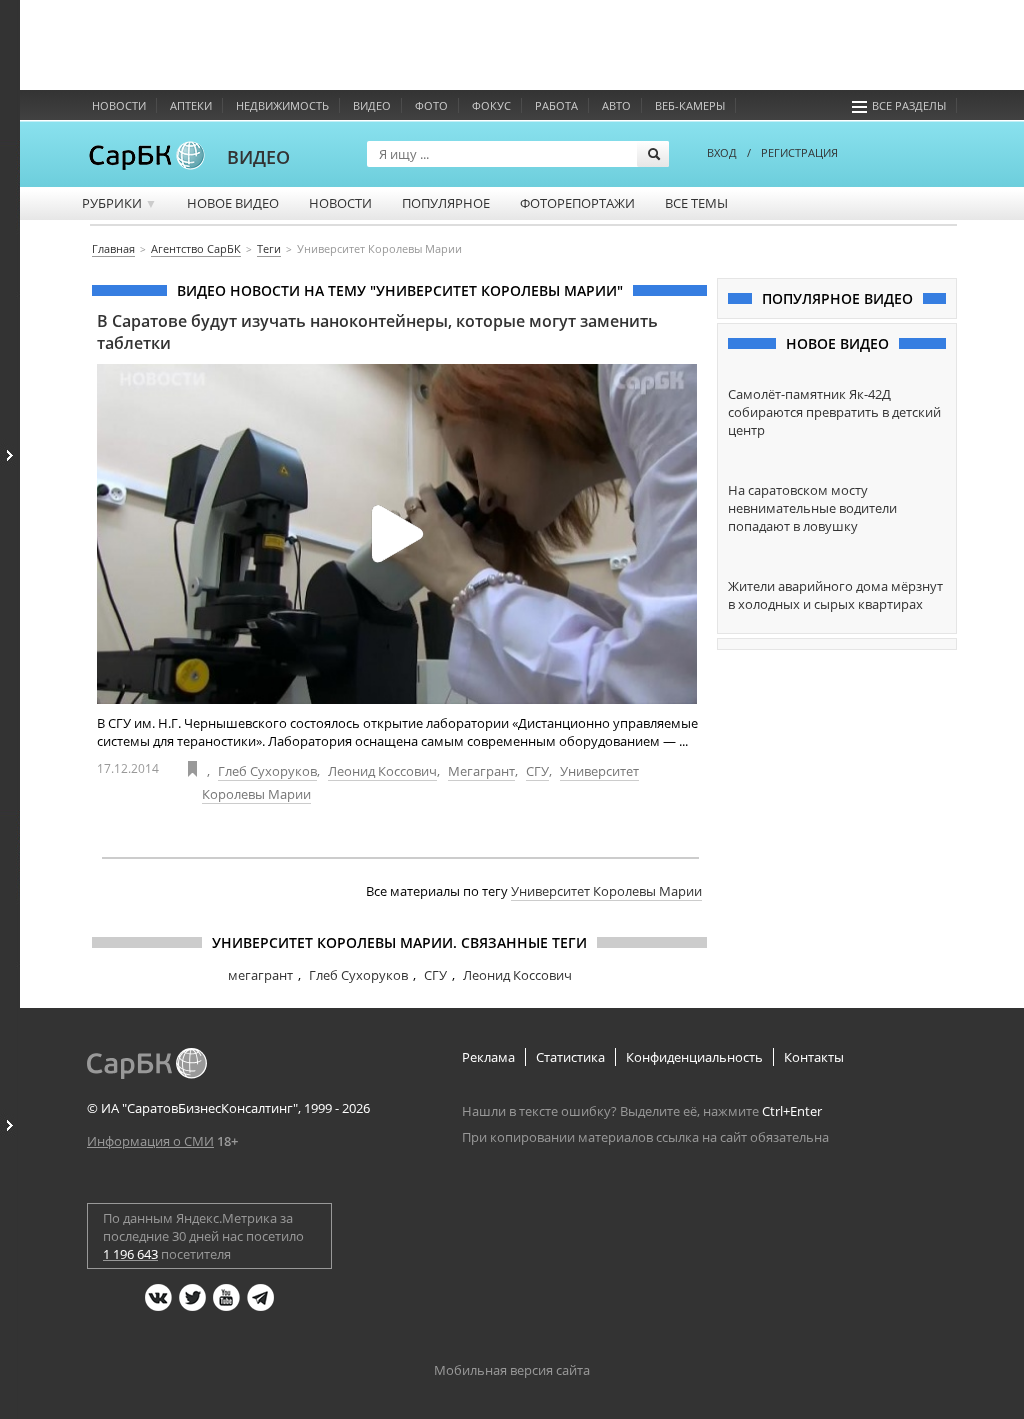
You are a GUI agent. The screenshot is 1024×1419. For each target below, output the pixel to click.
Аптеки (191, 105)
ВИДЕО (258, 157)
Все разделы (909, 105)
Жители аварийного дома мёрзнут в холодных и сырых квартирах (835, 595)
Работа (556, 105)
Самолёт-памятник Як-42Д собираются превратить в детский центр (834, 412)
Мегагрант (481, 771)
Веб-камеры (690, 105)
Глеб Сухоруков (267, 771)
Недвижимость (282, 105)
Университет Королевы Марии (606, 891)
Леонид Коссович (382, 771)
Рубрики (119, 203)
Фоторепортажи (577, 203)
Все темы (696, 203)
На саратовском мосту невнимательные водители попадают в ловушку (812, 508)
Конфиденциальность (694, 1057)
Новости (119, 105)
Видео (372, 105)
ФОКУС (491, 105)
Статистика (570, 1057)
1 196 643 (130, 1254)
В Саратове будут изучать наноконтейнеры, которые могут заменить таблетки (377, 332)
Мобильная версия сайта (512, 1370)
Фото (431, 105)
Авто (616, 105)
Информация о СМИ (150, 1141)
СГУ (537, 771)
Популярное (446, 203)
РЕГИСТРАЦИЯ (799, 152)
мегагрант (260, 975)
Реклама (488, 1057)
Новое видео (233, 203)
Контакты (814, 1057)
